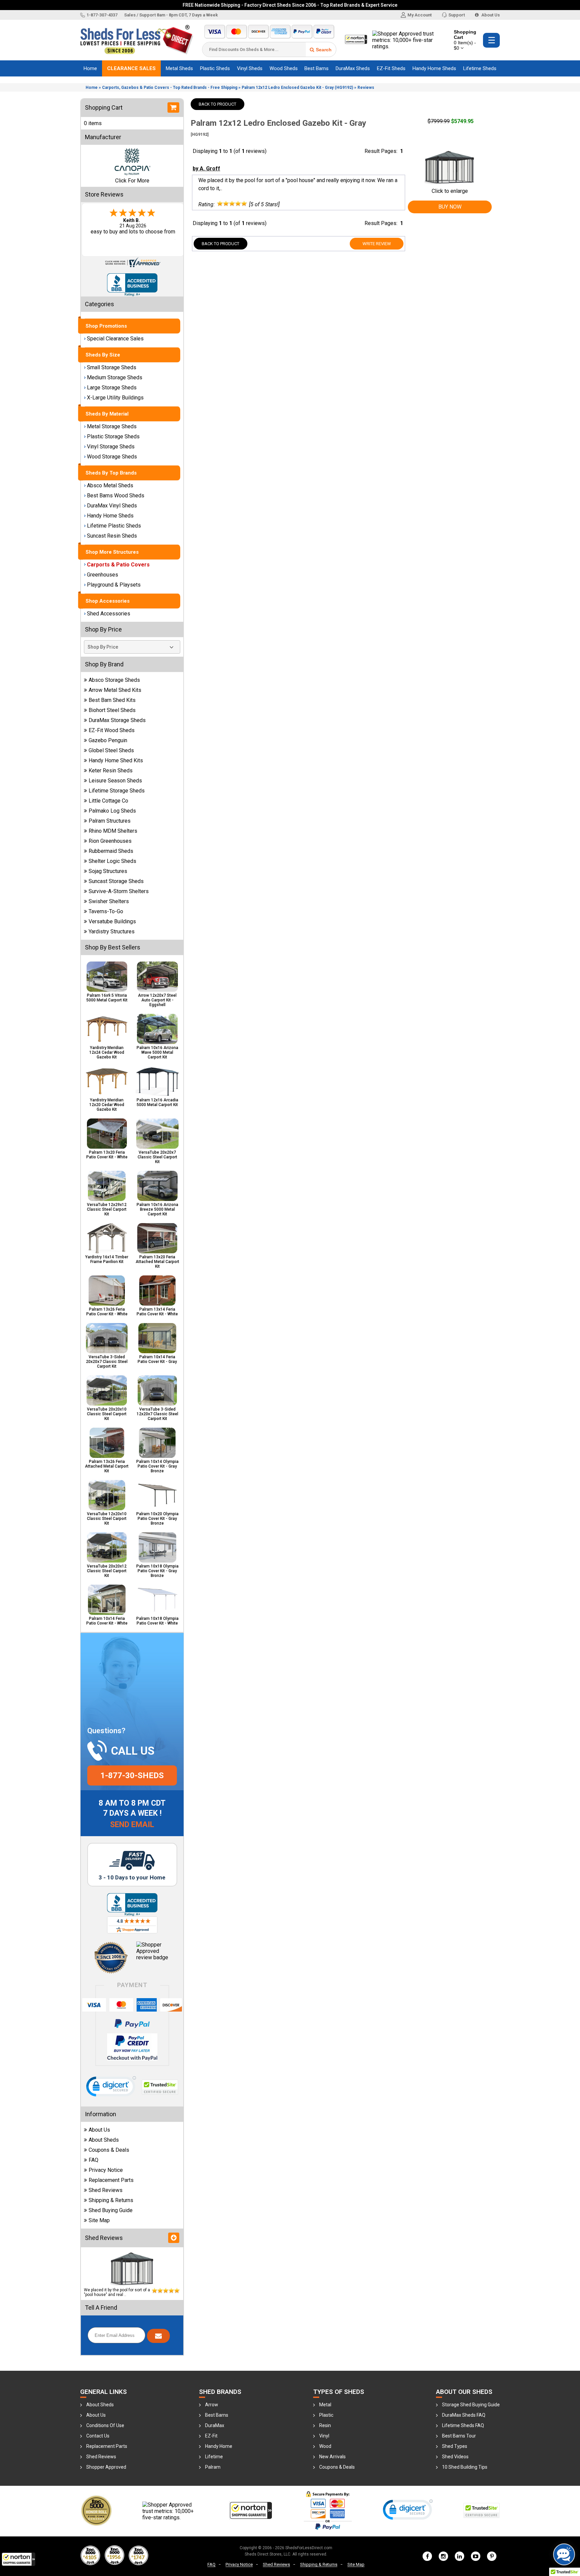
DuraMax (215, 2425)
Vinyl (324, 2436)
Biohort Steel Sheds (112, 710)
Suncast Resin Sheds (112, 536)
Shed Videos (455, 2457)
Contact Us (98, 2436)
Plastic (326, 2415)
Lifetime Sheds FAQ (463, 2425)
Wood (325, 2446)
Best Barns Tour (459, 2436)
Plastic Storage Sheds (113, 436)
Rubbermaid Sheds (111, 851)
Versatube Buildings (112, 921)
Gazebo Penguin (108, 740)
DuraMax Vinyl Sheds (112, 506)
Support (457, 15)
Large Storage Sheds (112, 388)
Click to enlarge (450, 191)
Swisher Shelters (109, 901)
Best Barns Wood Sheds (116, 496)
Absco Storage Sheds (114, 680)
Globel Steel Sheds (111, 750)
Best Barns (317, 68)
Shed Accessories (109, 614)
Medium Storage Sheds (115, 377)
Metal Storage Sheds (112, 426)
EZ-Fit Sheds (391, 68)
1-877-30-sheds (132, 1775)
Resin (325, 2425)
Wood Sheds (284, 68)
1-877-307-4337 (102, 15)
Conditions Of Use (105, 2425)
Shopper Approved (106, 2467)
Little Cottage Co (108, 801)
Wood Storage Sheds (112, 457)
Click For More (132, 181)
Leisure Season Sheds (115, 781)
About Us (490, 15)
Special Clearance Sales (115, 339)
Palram (213, 2467)
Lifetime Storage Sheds (117, 791)
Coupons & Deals (109, 2150)
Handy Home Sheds (434, 68)
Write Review (377, 244)
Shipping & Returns (111, 2200)
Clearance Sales (131, 68)
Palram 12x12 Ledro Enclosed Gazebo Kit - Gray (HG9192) (297, 88)
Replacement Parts (111, 2180)
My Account (420, 15)
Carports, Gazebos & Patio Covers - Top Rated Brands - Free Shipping (170, 88)
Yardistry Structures (112, 931)
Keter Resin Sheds (111, 771)
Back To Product (217, 104)
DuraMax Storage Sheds (117, 720)
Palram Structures (110, 821)
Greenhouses (103, 575)
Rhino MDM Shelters (113, 831)
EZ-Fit (211, 2436)
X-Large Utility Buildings (115, 398)
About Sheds (104, 2140)
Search (324, 50)
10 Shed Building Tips (465, 2467)
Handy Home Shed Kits (116, 760)
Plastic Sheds (215, 68)
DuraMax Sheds (353, 68)
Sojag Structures (108, 871)
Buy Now (450, 207)
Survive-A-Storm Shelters (119, 891)
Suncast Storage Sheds (116, 881)
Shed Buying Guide (111, 2210)
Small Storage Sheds (112, 367)
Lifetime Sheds (480, 68)
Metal (325, 2405)
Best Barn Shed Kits (112, 700)
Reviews (366, 88)
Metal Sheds (179, 68)
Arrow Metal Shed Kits (115, 690)
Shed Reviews (106, 2190)
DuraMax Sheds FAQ (464, 2415)
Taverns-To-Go (106, 911)
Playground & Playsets (114, 585)
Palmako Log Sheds (112, 811)
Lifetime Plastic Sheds (114, 526)
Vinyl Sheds (250, 68)
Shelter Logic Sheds (112, 861)
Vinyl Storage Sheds (111, 447)
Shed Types (455, 2446)
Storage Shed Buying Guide (471, 2405)
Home (90, 68)
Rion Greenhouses (110, 841)
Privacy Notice (106, 2170)
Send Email (132, 1825)
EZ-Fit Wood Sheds (112, 730)
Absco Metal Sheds (110, 485)
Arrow (212, 2405)
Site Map (99, 2220)
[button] (18, 2559)
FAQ (93, 2160)
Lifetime (214, 2457)
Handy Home (219, 2446)
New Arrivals (332, 2457)
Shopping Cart (465, 40)
